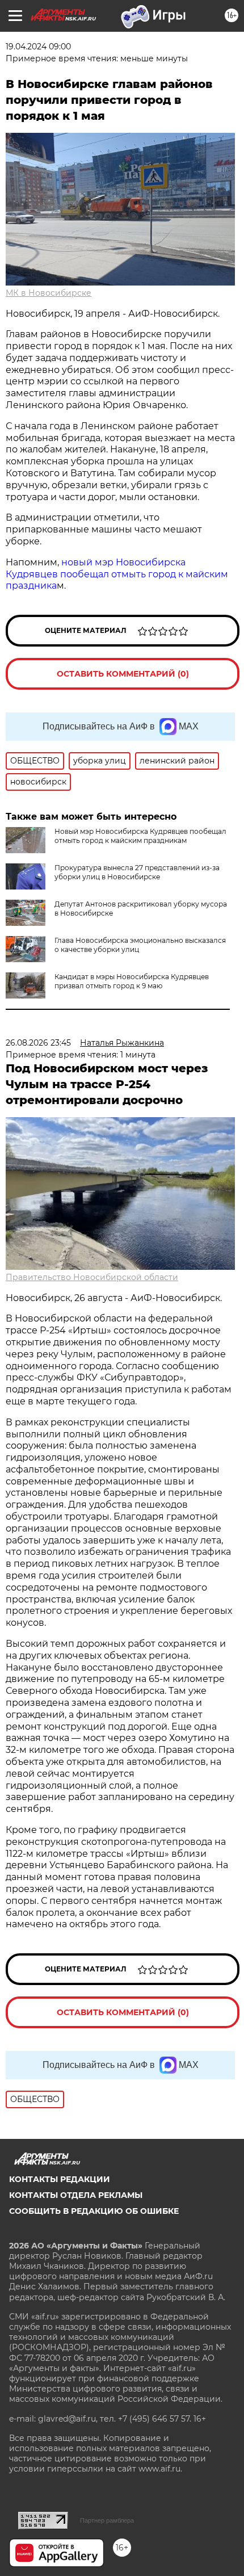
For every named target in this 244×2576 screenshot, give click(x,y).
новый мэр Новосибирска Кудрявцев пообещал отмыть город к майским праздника (117, 574)
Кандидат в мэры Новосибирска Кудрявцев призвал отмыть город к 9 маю (132, 981)
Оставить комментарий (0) (123, 674)
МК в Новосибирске (49, 293)
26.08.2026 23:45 (38, 1043)
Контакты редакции (60, 2179)
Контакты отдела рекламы (76, 2195)
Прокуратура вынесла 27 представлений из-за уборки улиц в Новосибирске (137, 872)
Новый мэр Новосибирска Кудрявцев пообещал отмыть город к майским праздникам (140, 836)
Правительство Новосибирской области (92, 1277)
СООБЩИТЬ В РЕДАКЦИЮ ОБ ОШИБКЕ (94, 2211)
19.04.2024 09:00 (38, 47)
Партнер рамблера (107, 2520)
